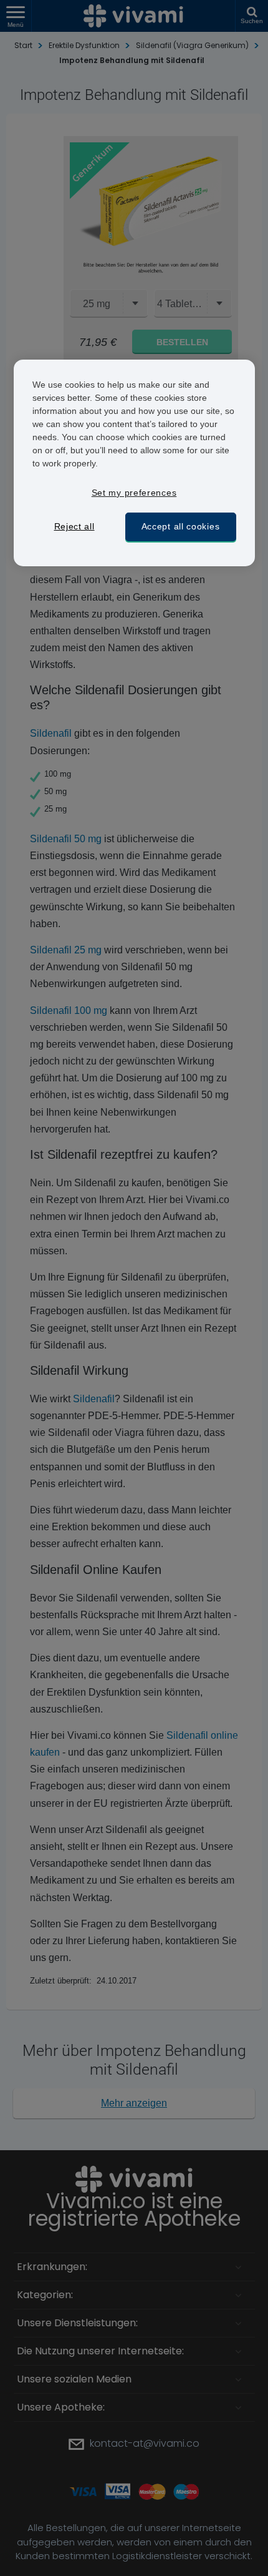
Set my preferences (134, 493)
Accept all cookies (181, 526)
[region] (134, 463)
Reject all (74, 526)
